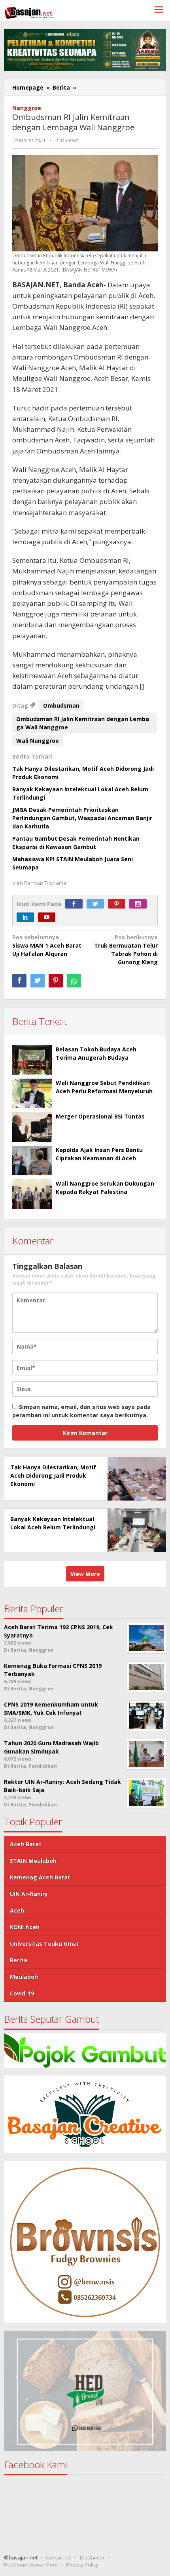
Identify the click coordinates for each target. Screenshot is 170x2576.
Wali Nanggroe (38, 741)
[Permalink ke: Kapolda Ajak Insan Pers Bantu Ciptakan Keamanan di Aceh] (32, 1161)
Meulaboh (24, 1977)
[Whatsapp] (74, 981)
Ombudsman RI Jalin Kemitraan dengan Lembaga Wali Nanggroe (83, 723)
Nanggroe (27, 108)
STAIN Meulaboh (33, 1861)
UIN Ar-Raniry (29, 1894)
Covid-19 (22, 1993)
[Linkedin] (27, 917)
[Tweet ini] (38, 981)
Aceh (17, 1910)
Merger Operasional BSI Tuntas (100, 1116)
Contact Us (59, 2557)
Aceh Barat (26, 1844)
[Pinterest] (119, 904)
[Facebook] (76, 904)
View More (85, 1574)
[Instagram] (140, 904)
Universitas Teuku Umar (44, 1944)
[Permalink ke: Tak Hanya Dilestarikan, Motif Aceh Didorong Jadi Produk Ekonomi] (135, 1478)
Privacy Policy (82, 2565)
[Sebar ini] (19, 981)
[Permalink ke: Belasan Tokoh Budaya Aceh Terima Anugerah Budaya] (32, 1060)
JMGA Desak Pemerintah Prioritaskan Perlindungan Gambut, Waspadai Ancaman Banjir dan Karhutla (82, 818)
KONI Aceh (25, 1927)
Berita (19, 1960)
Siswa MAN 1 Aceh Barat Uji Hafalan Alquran (47, 945)
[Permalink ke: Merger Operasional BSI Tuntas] (32, 1127)
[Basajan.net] (29, 11)
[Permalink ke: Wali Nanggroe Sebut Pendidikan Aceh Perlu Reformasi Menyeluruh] (32, 1093)
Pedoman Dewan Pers (31, 2565)
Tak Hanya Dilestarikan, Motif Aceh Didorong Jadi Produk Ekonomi (53, 1475)
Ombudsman (61, 705)
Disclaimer (92, 2557)
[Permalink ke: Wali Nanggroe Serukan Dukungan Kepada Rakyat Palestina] (32, 1194)
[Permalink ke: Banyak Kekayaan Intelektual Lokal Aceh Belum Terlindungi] (135, 1530)
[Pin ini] (56, 981)
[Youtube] (49, 917)
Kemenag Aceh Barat (40, 1877)
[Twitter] (97, 904)
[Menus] (159, 10)
